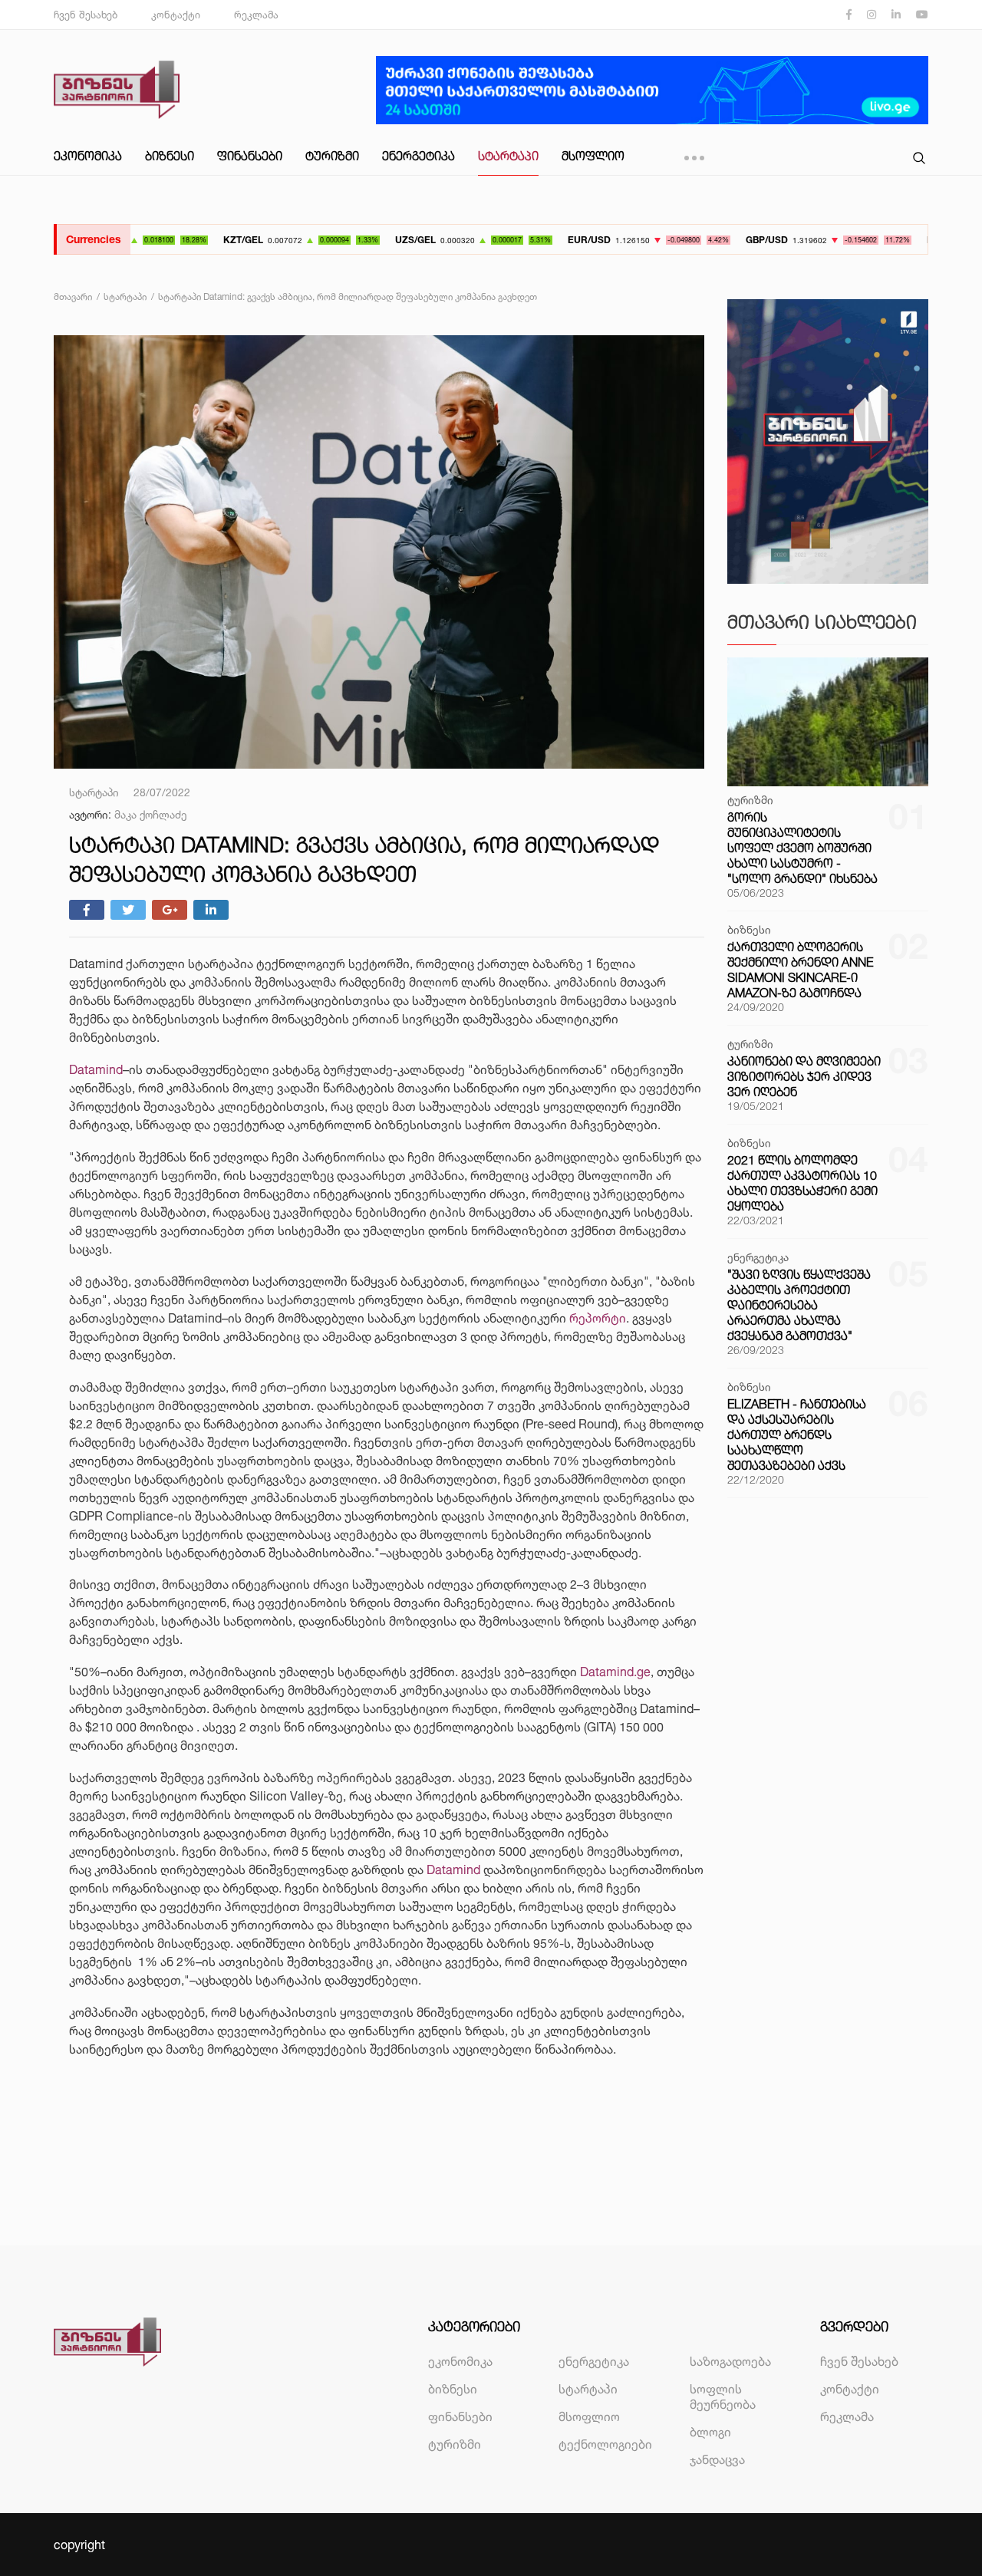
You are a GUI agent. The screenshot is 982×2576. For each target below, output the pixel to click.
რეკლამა (256, 15)
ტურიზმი (332, 156)
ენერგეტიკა (419, 156)
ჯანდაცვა (717, 2459)
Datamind (96, 1069)
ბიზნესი (170, 156)
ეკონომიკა (88, 156)
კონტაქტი (176, 15)
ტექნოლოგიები (605, 2444)
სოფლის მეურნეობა (723, 2396)
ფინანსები (250, 156)
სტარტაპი (508, 156)
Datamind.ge (615, 1672)
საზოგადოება (730, 2361)
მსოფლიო (593, 156)
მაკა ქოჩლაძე (151, 814)
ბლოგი (710, 2432)
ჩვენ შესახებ (86, 15)
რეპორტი (598, 1318)
